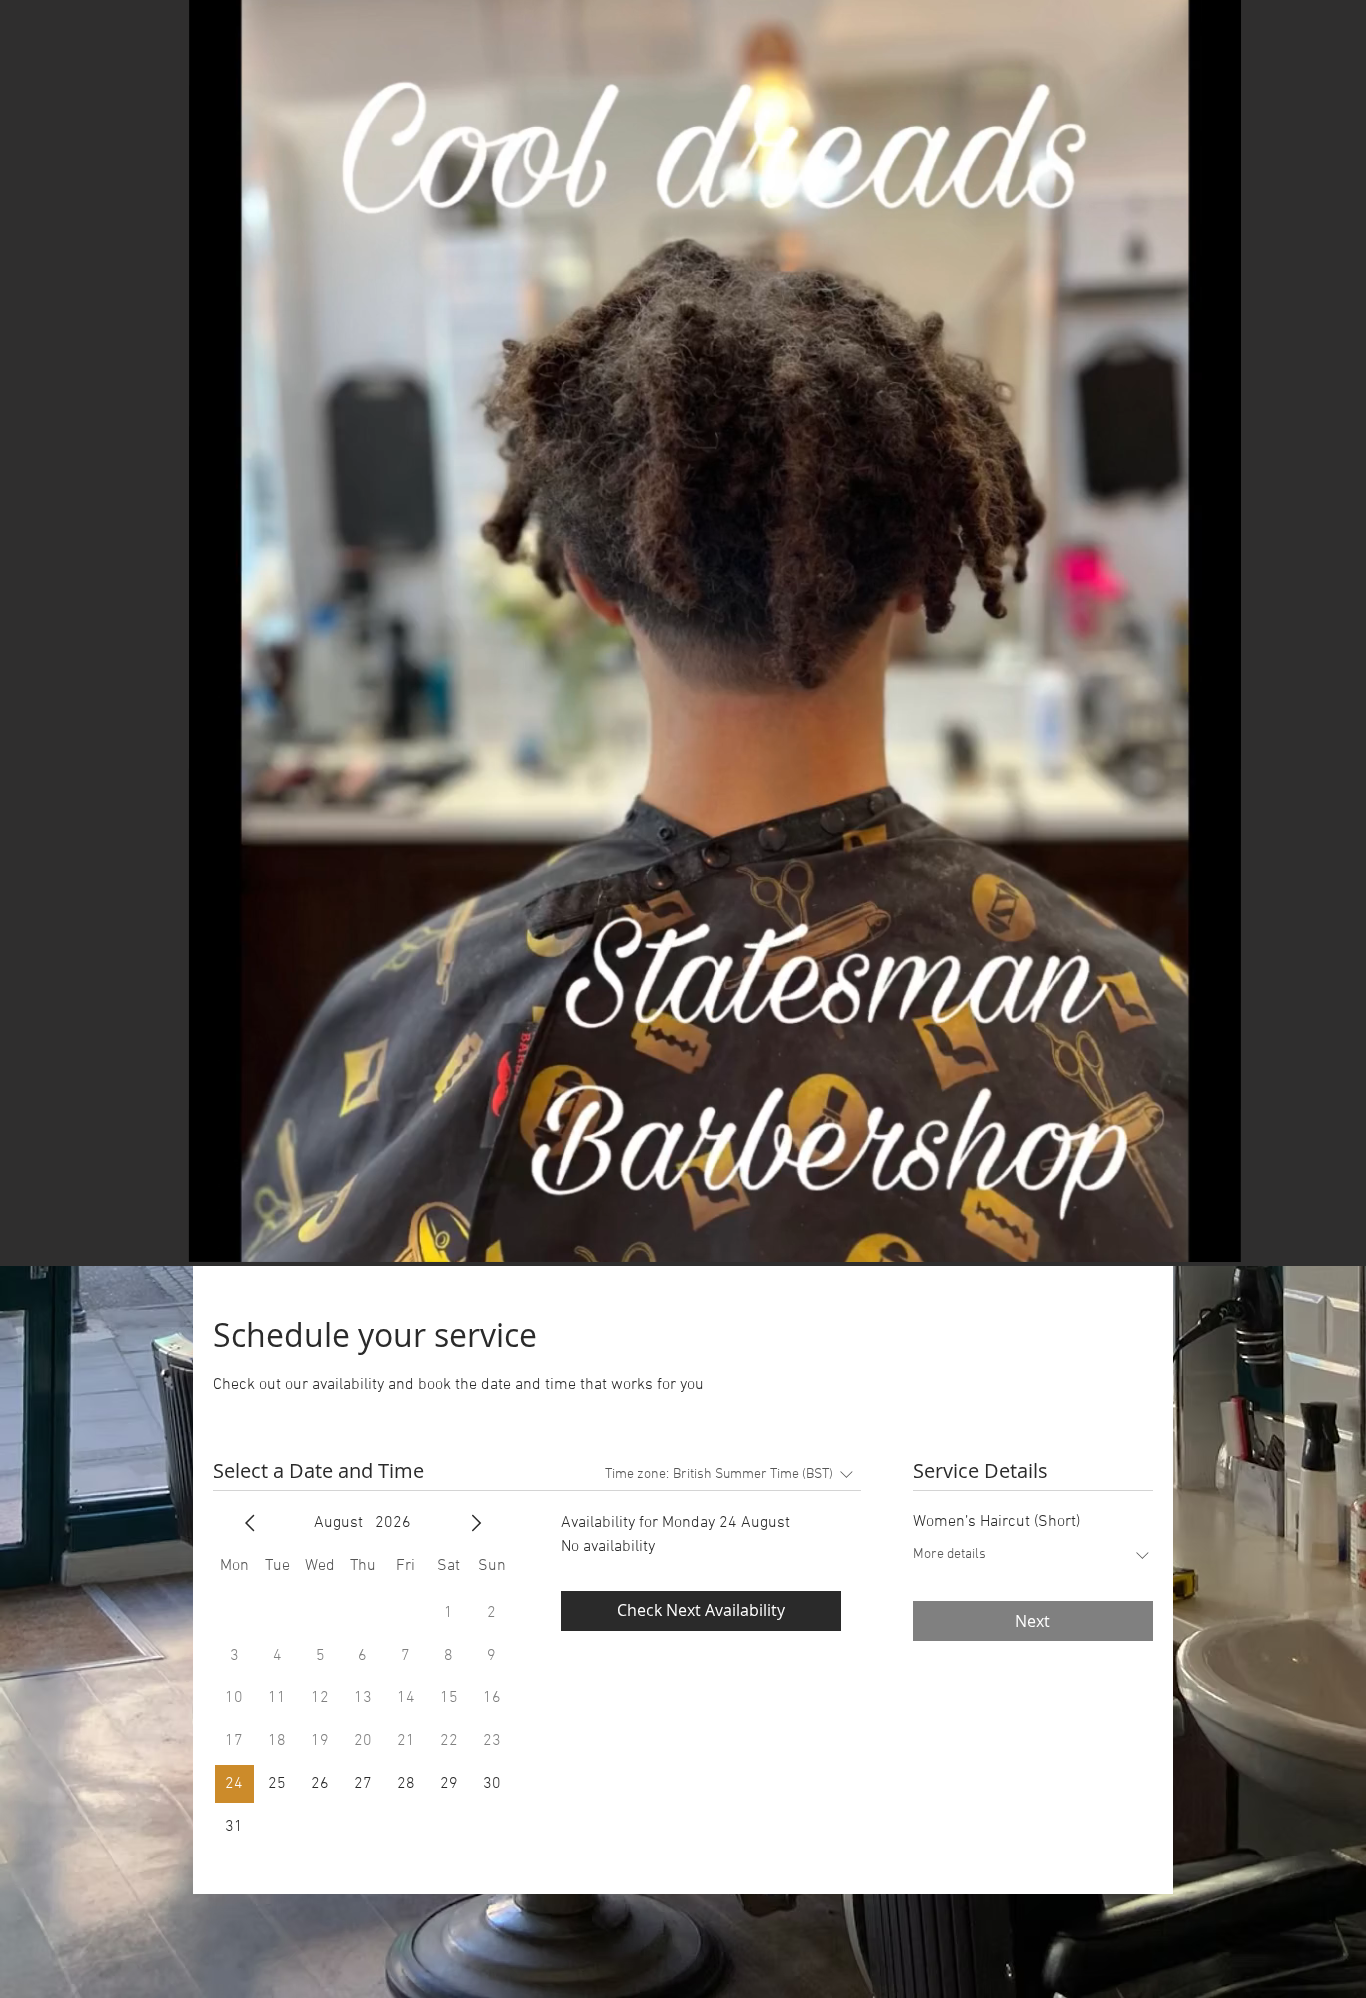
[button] (715, 631)
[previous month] (250, 1523)
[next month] (476, 1523)
